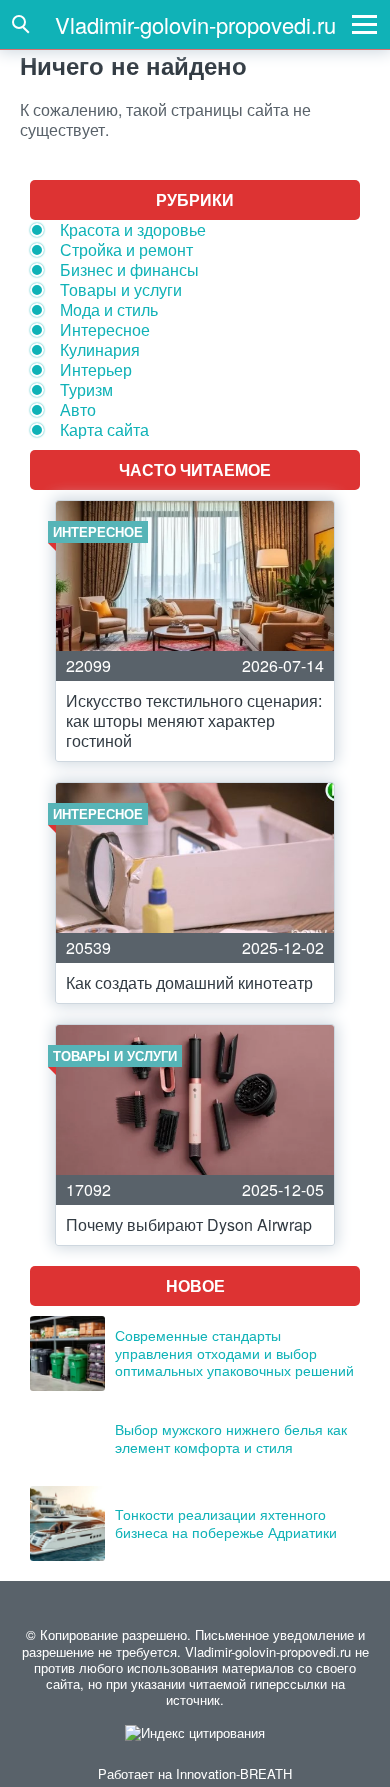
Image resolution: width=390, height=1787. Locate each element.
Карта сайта (104, 429)
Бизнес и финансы (129, 269)
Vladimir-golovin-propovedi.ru (195, 24)
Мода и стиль (109, 309)
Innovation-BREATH (234, 1773)
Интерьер (96, 369)
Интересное (105, 329)
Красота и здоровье (133, 229)
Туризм (86, 389)
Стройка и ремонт (126, 249)
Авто (78, 409)
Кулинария (100, 349)
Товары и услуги (121, 289)
